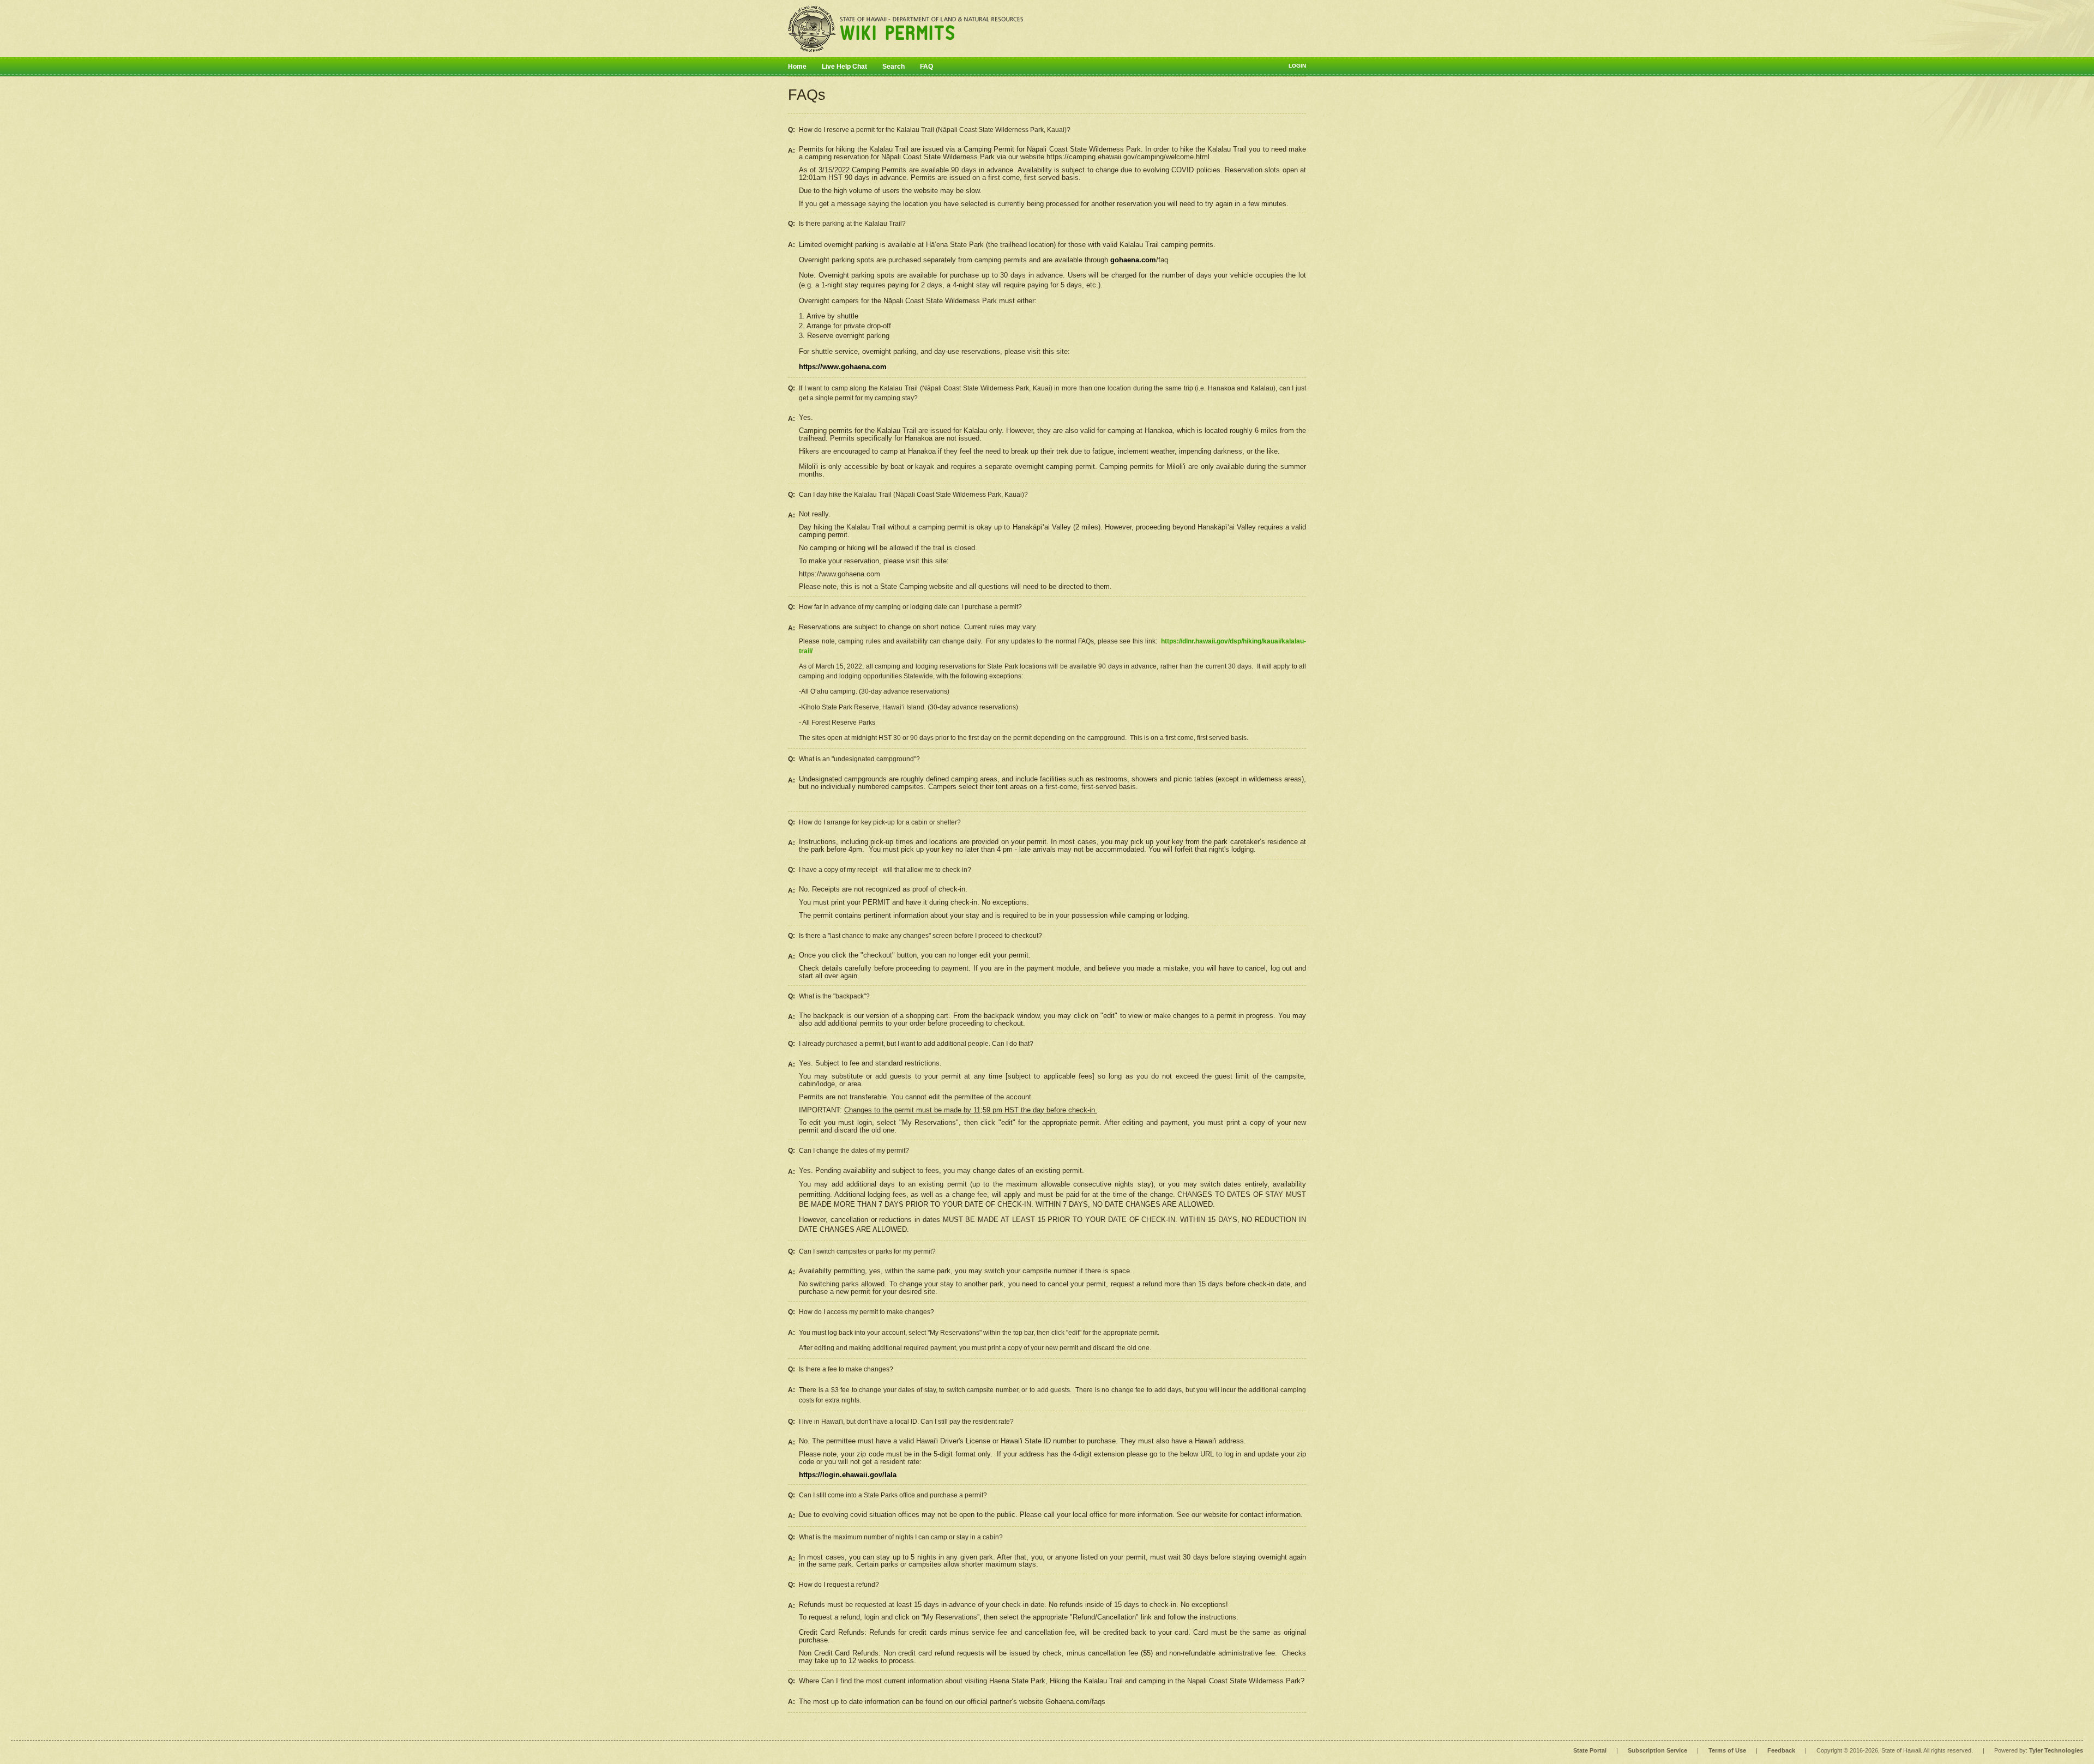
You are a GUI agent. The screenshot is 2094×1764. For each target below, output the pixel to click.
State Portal (1590, 1750)
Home (797, 67)
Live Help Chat (844, 67)
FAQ (926, 67)
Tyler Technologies (2056, 1750)
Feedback (1781, 1750)
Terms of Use (1727, 1750)
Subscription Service (1657, 1750)
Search (893, 67)
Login (1297, 66)
